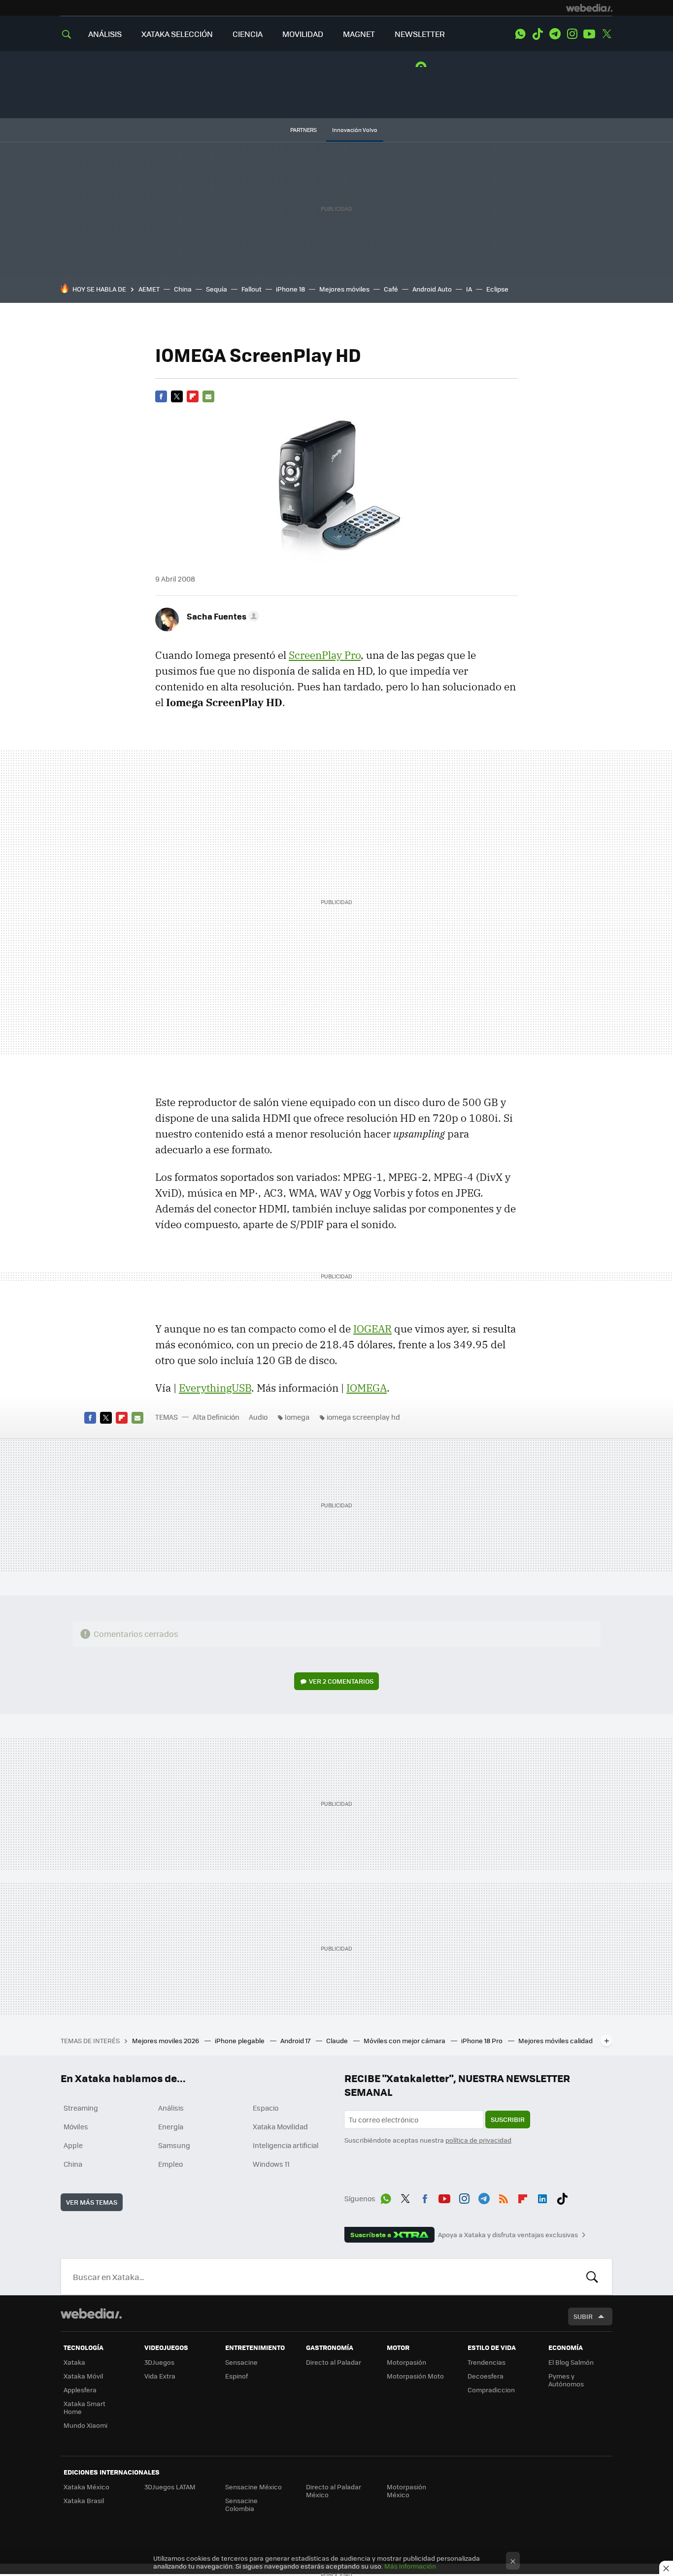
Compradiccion (491, 2390)
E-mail (208, 396)
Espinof (236, 2376)
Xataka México (86, 2487)
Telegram (555, 34)
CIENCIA (248, 34)
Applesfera (80, 2390)
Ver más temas (92, 2202)
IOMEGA (367, 1388)
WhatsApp (520, 34)
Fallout (252, 289)
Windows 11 (271, 2164)
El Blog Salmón (571, 2362)
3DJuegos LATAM (170, 2487)
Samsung (174, 2145)
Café (391, 289)
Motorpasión (406, 2362)
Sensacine (241, 2362)
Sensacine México (253, 2487)
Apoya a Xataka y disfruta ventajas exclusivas (508, 2235)
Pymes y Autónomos (566, 2380)
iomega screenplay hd (363, 1417)
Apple (73, 2145)
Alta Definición (216, 1417)
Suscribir (508, 2119)
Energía (171, 2126)
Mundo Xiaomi (85, 2425)
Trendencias (487, 2362)
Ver (341, 1681)
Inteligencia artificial (286, 2145)
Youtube (589, 34)
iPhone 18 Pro (483, 2040)
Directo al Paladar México (334, 2491)
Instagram (572, 34)
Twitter (606, 34)
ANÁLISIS (105, 34)
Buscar (592, 2277)
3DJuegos (159, 2362)
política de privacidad (478, 2140)
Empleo (170, 2164)
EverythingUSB (215, 1388)
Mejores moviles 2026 (166, 2040)
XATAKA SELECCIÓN (177, 34)
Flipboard (193, 396)
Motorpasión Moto (415, 2376)
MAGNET (359, 34)
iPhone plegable (240, 2040)
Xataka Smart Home (84, 2407)
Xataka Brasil (84, 2500)
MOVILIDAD (303, 34)
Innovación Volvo (355, 130)
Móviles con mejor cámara (405, 2040)
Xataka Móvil (83, 2376)
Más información (410, 2566)
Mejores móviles (344, 289)
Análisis (171, 2108)
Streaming (81, 2108)
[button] (221, 616)
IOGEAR (372, 1329)
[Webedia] (589, 8)
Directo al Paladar (334, 2362)
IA (469, 289)
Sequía (217, 289)
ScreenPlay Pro (325, 655)
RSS (504, 2197)
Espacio (266, 2108)
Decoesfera (486, 2376)
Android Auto (432, 289)
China (183, 289)
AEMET (149, 289)
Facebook (161, 396)
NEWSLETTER (420, 34)
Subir (583, 2316)
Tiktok (538, 34)
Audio (258, 1417)
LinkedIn (542, 2197)
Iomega (297, 1417)
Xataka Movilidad (280, 2126)
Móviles (76, 2126)
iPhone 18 (290, 289)
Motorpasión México (406, 2491)
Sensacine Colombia (241, 2504)
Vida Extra (160, 2376)
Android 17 (296, 2040)
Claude (338, 2040)
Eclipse (497, 289)
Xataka (74, 2362)
